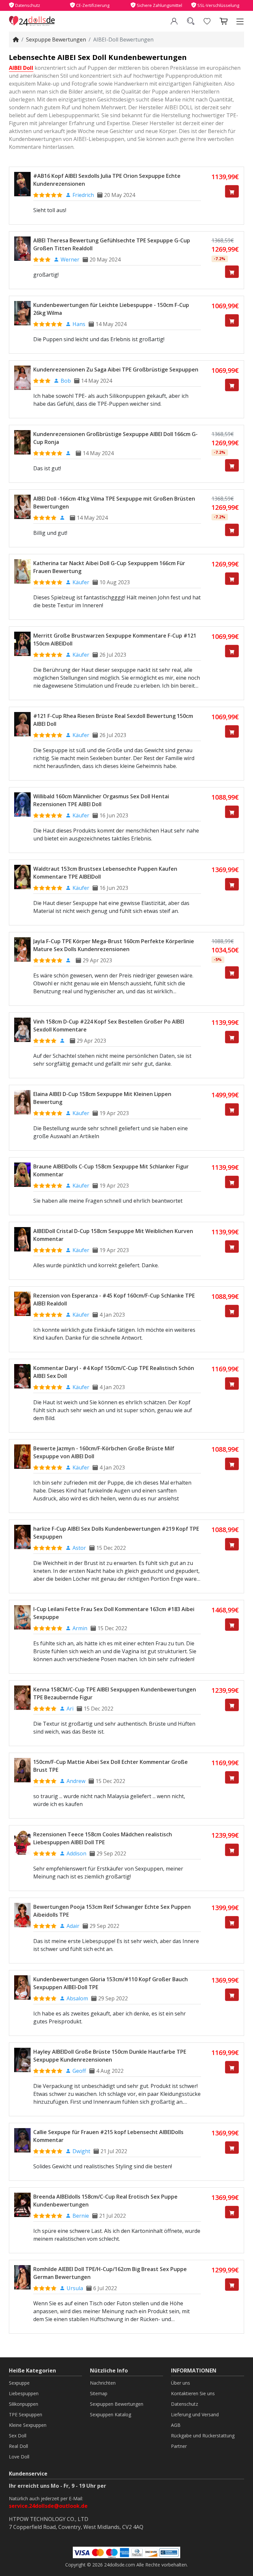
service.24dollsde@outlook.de (48, 2506)
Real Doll (18, 2446)
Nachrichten (103, 2383)
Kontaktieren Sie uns (193, 2393)
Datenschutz (184, 2404)
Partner (179, 2446)
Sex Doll (18, 2436)
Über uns (181, 2383)
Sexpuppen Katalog (111, 2414)
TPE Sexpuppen (26, 2414)
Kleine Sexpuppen (28, 2425)
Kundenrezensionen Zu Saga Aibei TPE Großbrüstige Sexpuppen (116, 370)
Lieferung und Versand (195, 2414)
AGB (176, 2425)
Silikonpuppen (24, 2404)
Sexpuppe (19, 2383)
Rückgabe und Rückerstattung (203, 2436)
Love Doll (19, 2457)
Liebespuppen (24, 2393)
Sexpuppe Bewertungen (56, 40)
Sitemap (99, 2393)
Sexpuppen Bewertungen (117, 2404)
